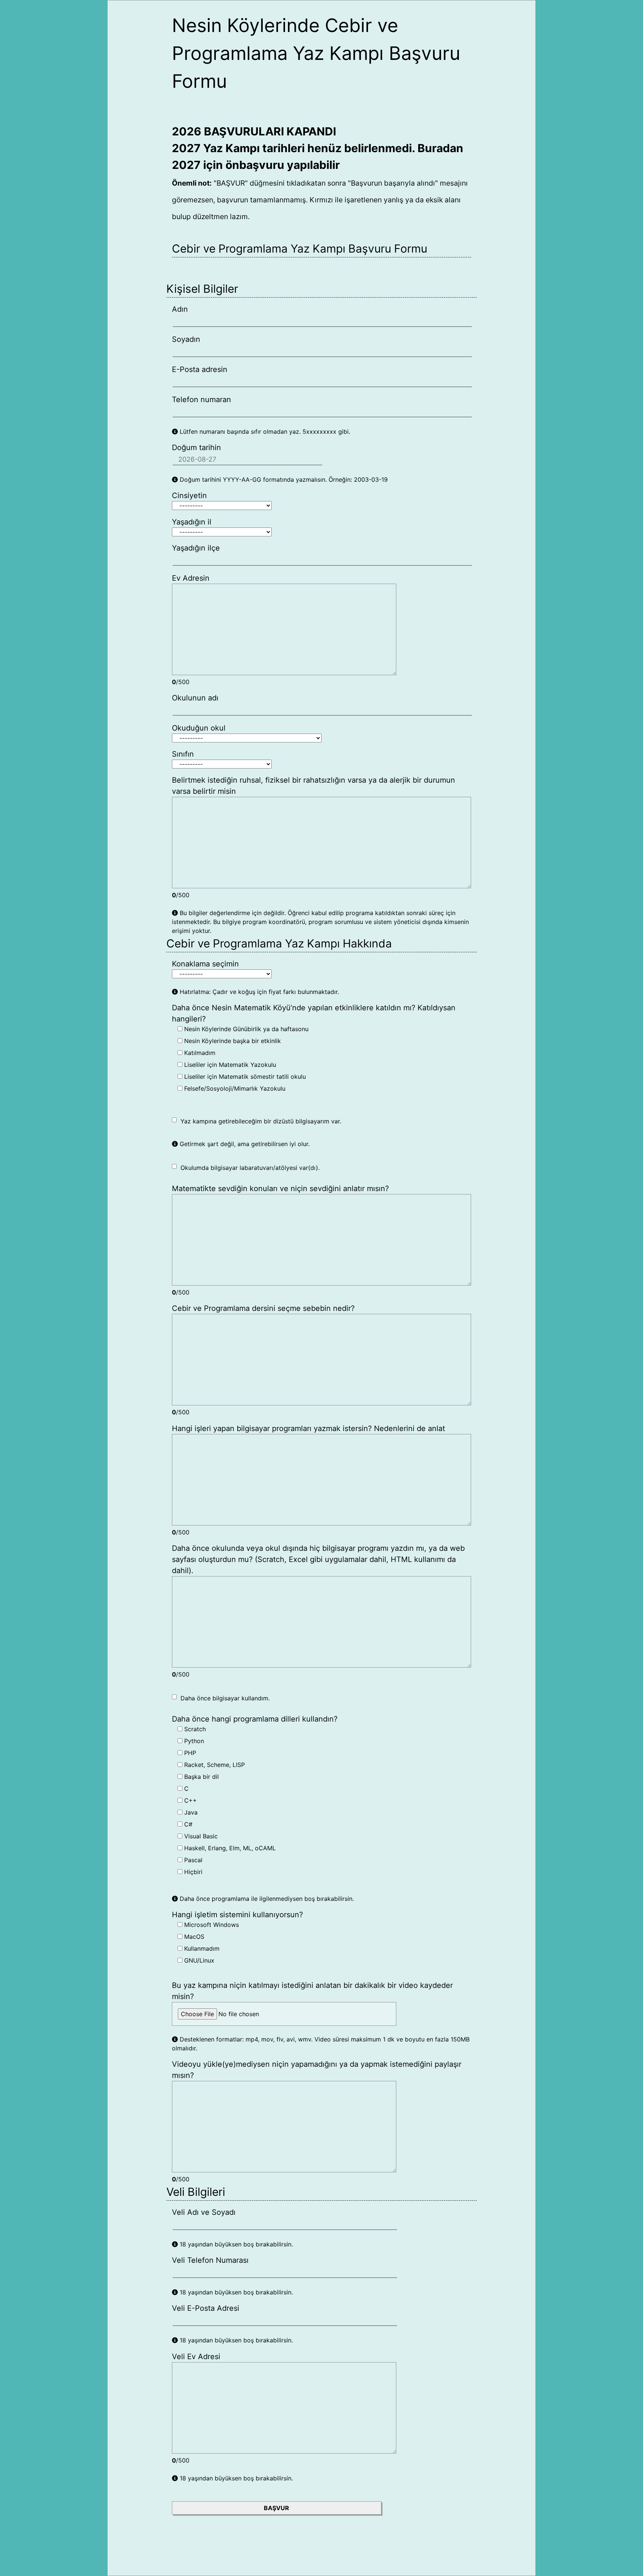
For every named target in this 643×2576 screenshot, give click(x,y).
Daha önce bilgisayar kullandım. (225, 1698)
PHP (189, 1753)
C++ (190, 1800)
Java (190, 1812)
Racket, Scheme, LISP (214, 1765)
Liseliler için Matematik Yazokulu (229, 1065)
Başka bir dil (201, 1777)
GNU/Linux (198, 1960)
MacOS (193, 1937)
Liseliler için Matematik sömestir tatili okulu (244, 1077)
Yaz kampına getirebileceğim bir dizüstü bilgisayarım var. (261, 1121)
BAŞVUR (276, 2508)
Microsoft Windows (211, 1925)
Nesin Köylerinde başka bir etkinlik (232, 1041)
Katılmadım (199, 1053)
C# (187, 1824)
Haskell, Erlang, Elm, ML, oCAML (229, 1848)
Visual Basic (200, 1836)
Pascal (192, 1860)
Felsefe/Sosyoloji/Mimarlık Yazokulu (234, 1088)
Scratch (194, 1729)
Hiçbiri (192, 1872)
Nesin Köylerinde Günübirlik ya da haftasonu (245, 1029)
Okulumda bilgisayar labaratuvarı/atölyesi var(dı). (250, 1168)
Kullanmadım (201, 1948)
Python (193, 1741)
